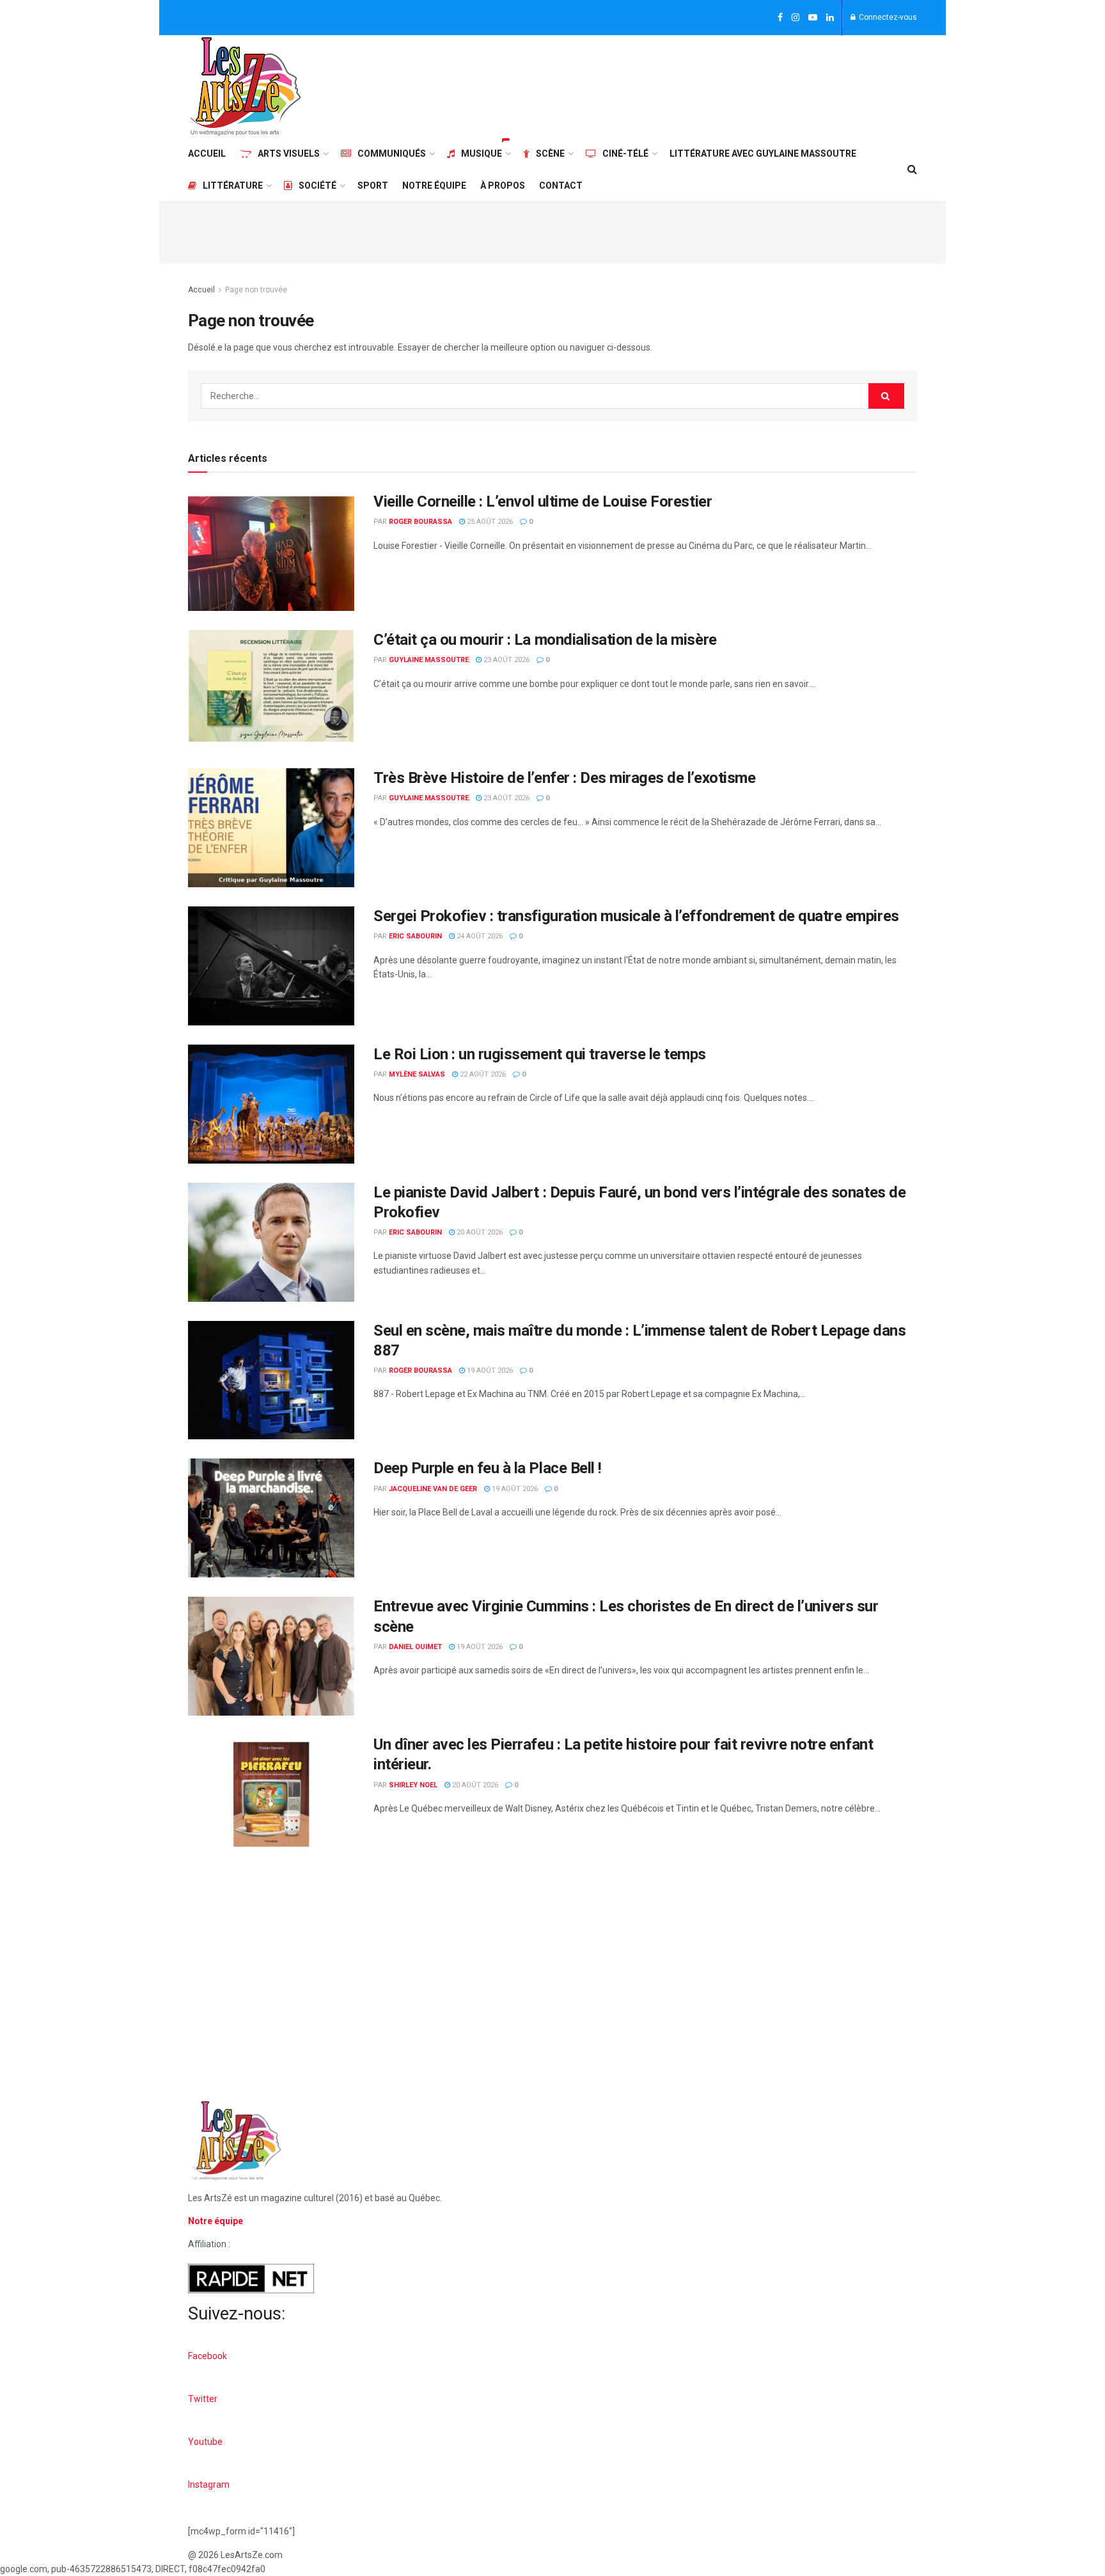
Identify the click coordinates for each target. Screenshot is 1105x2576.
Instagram (209, 2485)
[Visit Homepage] (246, 86)
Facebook (208, 2356)
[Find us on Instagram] (795, 18)
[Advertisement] (684, 84)
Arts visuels (289, 154)
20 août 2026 (479, 1232)
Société (317, 186)
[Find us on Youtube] (813, 18)
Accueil (207, 154)
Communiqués (392, 154)
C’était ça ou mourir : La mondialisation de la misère (545, 640)
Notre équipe (434, 186)
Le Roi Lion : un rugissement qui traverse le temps (540, 1054)
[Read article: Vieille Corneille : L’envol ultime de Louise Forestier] (271, 551)
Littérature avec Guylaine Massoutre (763, 154)
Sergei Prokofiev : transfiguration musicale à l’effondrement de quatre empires (636, 916)
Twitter (203, 2399)
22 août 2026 (482, 1074)
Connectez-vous (887, 17)
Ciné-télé (625, 154)
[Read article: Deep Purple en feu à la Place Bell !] (271, 1518)
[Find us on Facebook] (780, 18)
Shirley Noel (413, 1785)
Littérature (233, 186)
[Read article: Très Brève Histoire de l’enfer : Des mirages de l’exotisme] (271, 828)
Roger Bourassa (420, 522)
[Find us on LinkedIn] (830, 18)
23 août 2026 (505, 660)
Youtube (205, 2442)
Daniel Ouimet (415, 1647)
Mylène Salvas (417, 1074)
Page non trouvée (256, 290)
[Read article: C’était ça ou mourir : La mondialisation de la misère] (271, 690)
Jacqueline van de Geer (433, 1489)
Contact (561, 186)
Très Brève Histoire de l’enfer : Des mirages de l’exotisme (564, 778)
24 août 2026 (479, 936)
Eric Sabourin (415, 936)
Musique (482, 154)
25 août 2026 (489, 522)
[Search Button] (912, 170)
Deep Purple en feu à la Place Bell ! (488, 1468)
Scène (550, 154)
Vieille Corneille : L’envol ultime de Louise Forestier (543, 502)
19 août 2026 (489, 1371)
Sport (373, 186)
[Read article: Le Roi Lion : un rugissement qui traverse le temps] (271, 1104)
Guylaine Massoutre (429, 660)
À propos (503, 186)
